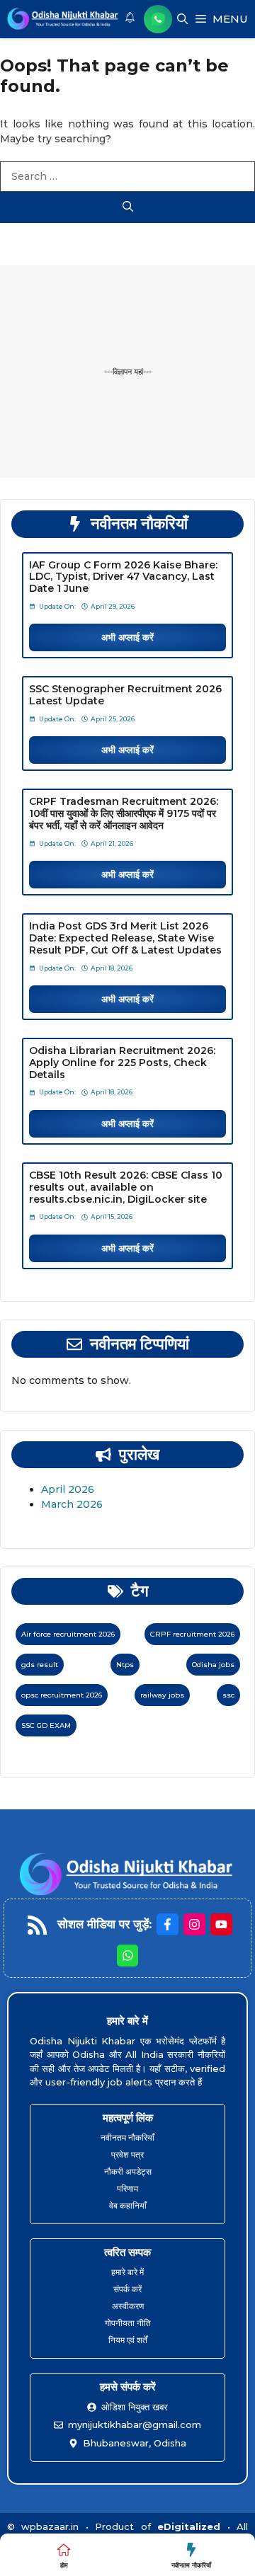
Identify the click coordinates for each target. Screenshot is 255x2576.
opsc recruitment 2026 (62, 1695)
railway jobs (162, 1695)
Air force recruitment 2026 (68, 1634)
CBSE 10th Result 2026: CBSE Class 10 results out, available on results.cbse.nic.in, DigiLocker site (126, 1187)
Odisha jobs (213, 1665)
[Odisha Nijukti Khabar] (63, 19)
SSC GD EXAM (46, 1725)
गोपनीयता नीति (128, 2323)
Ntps (125, 1665)
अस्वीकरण (128, 2306)
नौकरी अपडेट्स (128, 2171)
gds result (40, 1665)
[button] (182, 19)
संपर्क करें (127, 2289)
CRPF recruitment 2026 (192, 1634)
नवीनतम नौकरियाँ (127, 2137)
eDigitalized (189, 2526)
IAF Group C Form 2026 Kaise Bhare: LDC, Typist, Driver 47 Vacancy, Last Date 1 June (123, 577)
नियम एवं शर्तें (128, 2340)
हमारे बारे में (127, 2272)
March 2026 (72, 1504)
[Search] (127, 208)
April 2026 (68, 1489)
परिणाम (127, 2188)
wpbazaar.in (50, 2526)
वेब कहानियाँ (128, 2205)
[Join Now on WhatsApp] (158, 19)
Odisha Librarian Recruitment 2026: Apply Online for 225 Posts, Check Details (122, 1063)
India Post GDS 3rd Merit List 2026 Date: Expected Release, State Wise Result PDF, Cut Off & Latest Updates (125, 938)
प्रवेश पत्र (127, 2154)
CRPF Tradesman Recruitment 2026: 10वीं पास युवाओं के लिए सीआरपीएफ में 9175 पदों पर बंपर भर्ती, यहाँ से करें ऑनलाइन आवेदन (124, 813)
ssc (228, 1695)
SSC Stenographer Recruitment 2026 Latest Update (125, 695)
